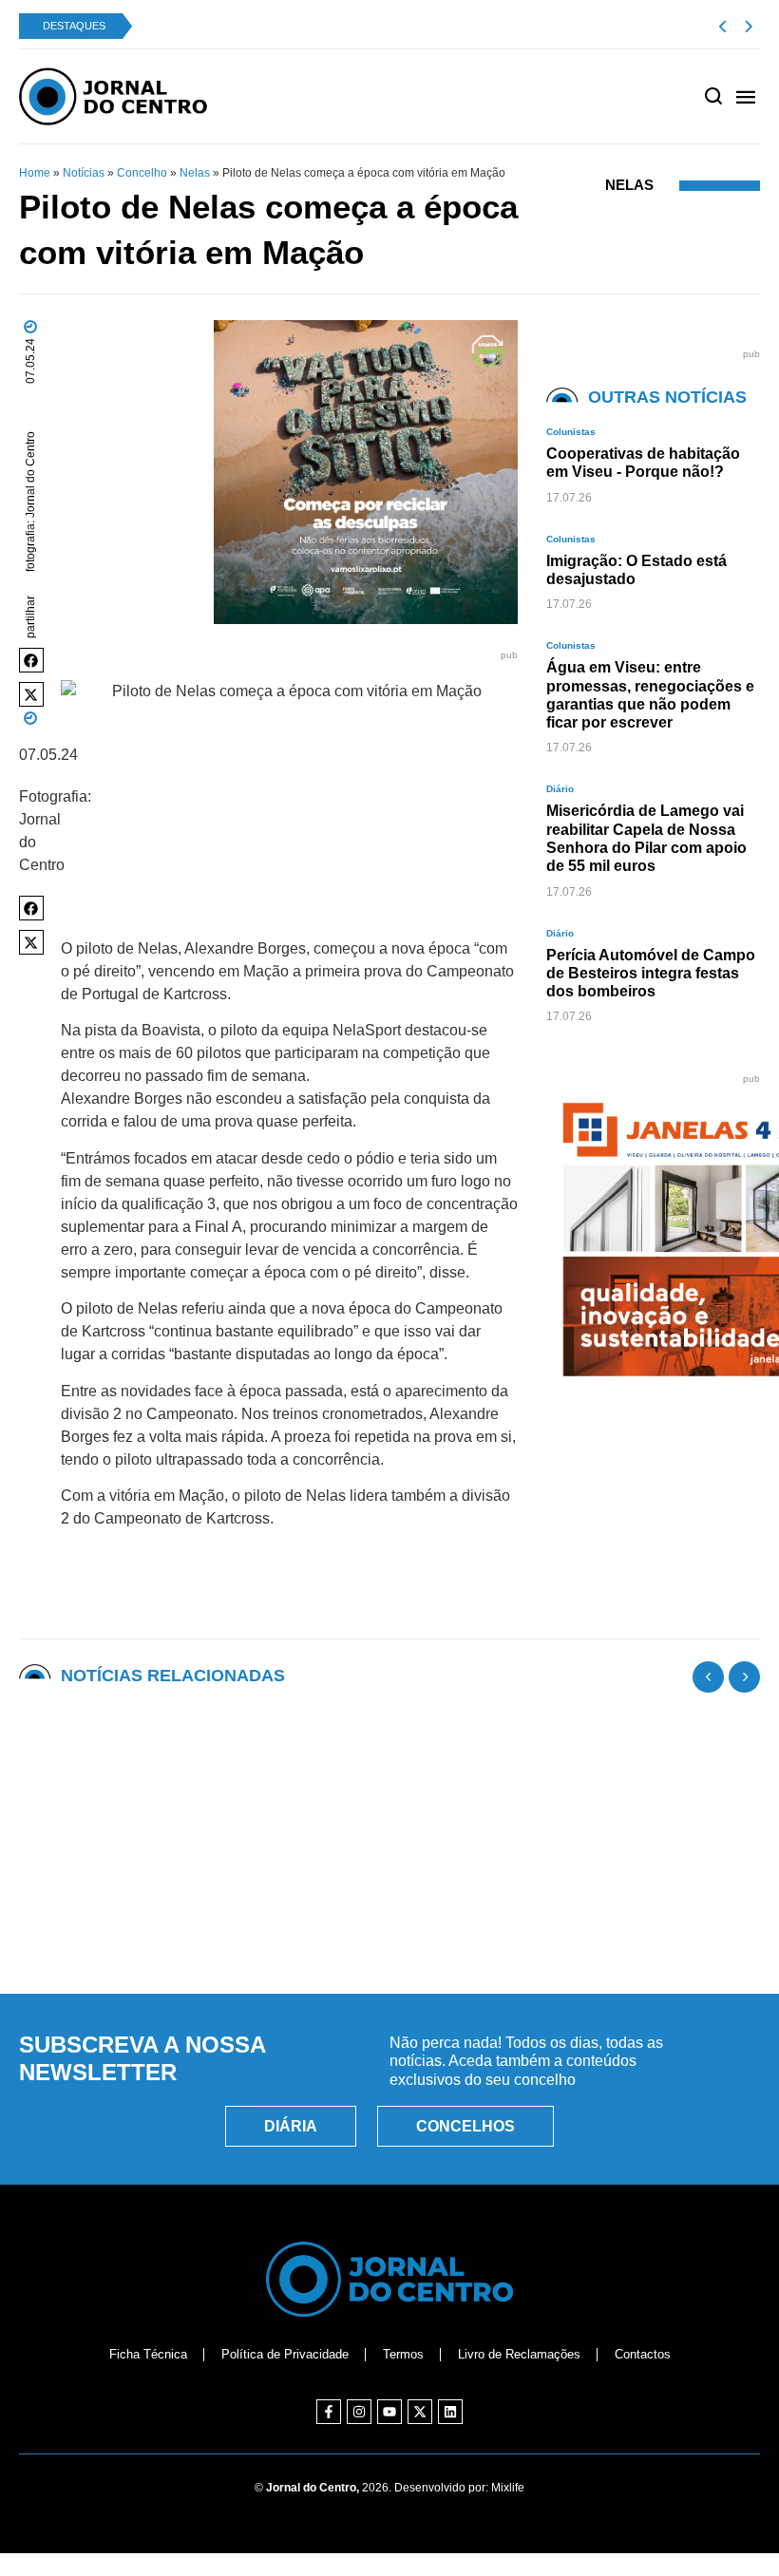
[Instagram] (359, 2412)
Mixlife (508, 2488)
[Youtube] (389, 2412)
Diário (560, 789)
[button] (31, 660)
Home (35, 173)
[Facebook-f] (329, 2412)
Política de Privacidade (285, 2354)
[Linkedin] (450, 2412)
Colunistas (571, 432)
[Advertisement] (389, 1892)
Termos (403, 2354)
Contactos (643, 2354)
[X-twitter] (420, 2412)
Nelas (195, 173)
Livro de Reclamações (519, 2354)
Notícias (84, 173)
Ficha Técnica (148, 2354)
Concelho (142, 173)
